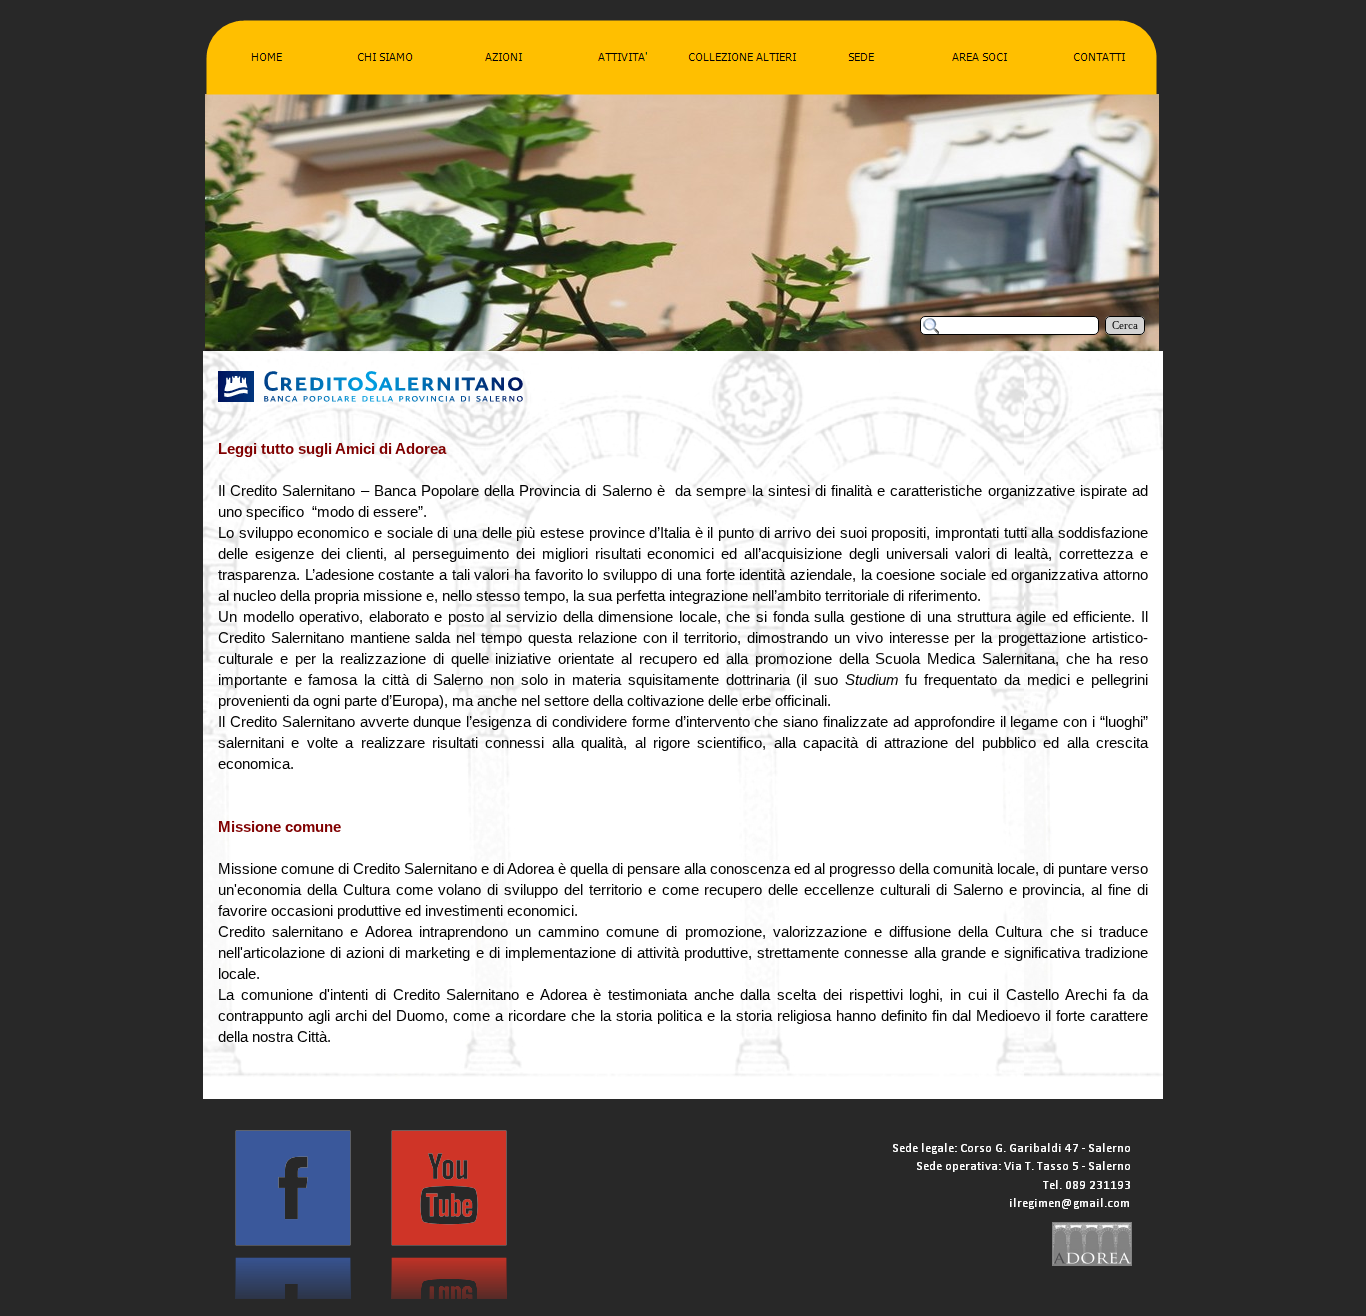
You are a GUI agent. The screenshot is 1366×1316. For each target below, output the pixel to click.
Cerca (1125, 325)
